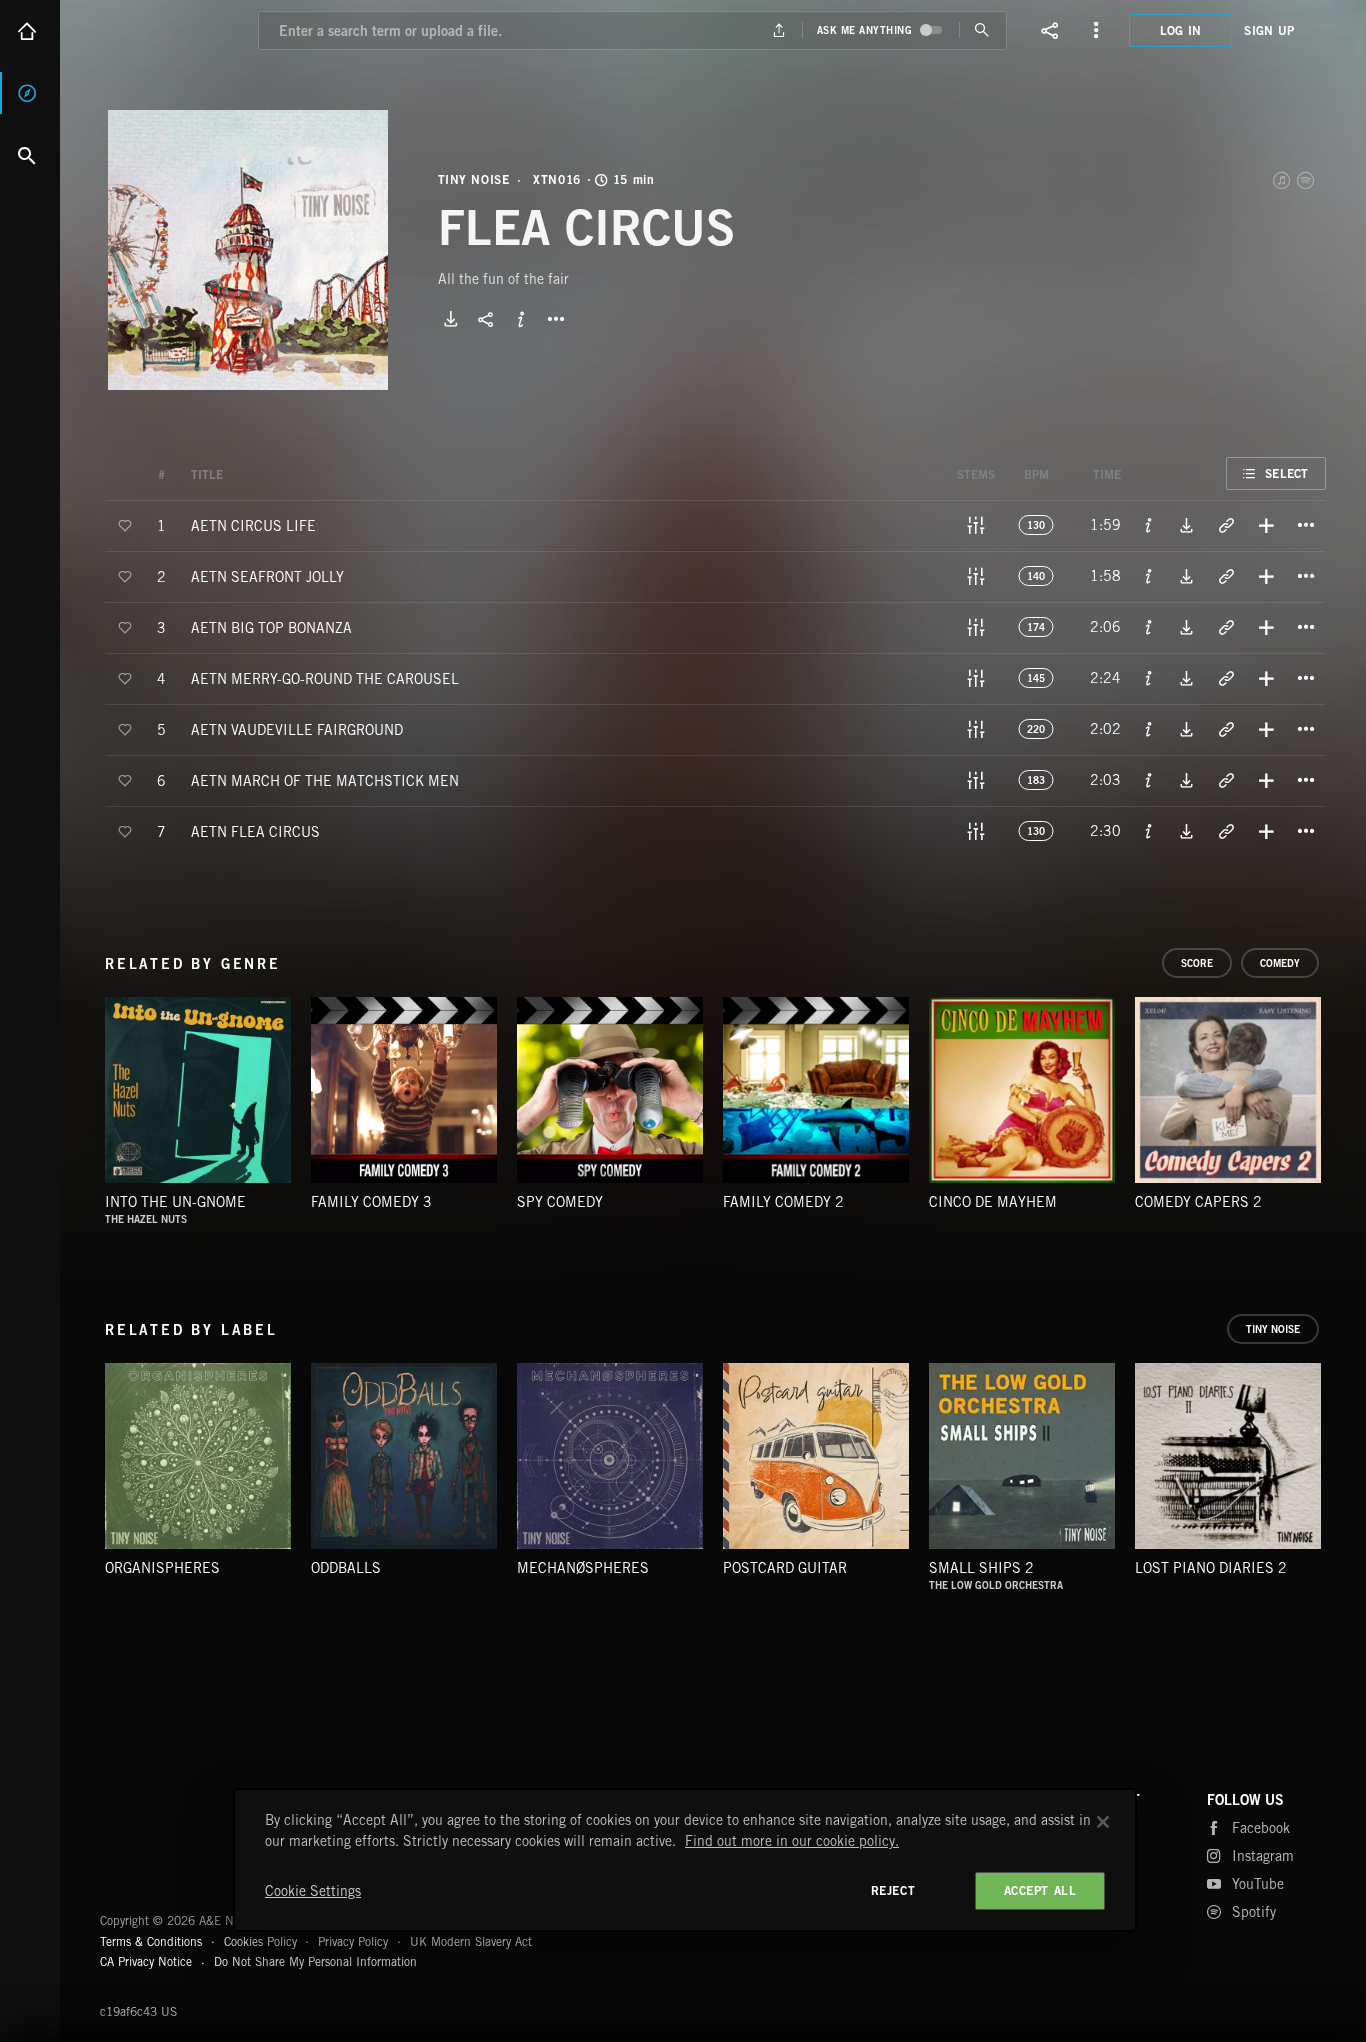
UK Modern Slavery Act (471, 1941)
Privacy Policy (353, 1941)
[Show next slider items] (1341, 1100)
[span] (253, 524)
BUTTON (556, 319)
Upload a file (778, 30)
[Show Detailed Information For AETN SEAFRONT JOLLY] (1149, 576)
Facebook (1261, 1828)
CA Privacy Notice (146, 1961)
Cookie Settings (313, 1891)
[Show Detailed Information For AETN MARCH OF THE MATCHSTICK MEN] (1149, 780)
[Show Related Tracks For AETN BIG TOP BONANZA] (1226, 627)
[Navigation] (1096, 30)
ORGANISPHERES (162, 1568)
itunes (1283, 180)
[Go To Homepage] (169, 30)
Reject (893, 1890)
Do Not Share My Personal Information (315, 1962)
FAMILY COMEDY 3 (371, 1202)
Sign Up (1269, 30)
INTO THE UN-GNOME (175, 1202)
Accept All (1040, 1890)
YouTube (1258, 1884)
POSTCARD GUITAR (785, 1568)
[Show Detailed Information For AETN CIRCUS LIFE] (1149, 525)
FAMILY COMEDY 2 (783, 1202)
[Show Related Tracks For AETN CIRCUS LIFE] (1226, 525)
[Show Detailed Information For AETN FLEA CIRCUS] (1149, 831)
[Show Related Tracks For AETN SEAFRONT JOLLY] (1226, 576)
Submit (982, 30)
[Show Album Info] (521, 319)
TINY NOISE (474, 180)
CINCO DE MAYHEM (993, 1202)
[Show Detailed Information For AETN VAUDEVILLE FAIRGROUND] (1149, 729)
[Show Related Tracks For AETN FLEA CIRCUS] (1226, 831)
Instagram (1263, 1856)
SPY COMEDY (560, 1202)
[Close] (1103, 1822)
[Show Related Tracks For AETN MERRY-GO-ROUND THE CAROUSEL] (1226, 678)
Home (30, 31)
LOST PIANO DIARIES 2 (1211, 1568)
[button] (248, 250)
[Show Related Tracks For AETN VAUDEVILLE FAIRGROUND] (1226, 729)
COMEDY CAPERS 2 (1198, 1202)
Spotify (1307, 180)
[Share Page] (1050, 30)
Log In (1181, 30)
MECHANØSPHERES (583, 1568)
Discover (30, 93)
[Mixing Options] (976, 525)
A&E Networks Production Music (172, 1840)
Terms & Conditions (151, 1941)
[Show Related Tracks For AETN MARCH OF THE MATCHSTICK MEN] (1226, 780)
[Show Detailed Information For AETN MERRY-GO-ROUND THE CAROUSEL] (1149, 678)
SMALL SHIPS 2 (981, 1568)
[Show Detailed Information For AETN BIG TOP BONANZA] (1149, 627)
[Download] (451, 319)
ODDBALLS (346, 1568)
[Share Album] (486, 319)
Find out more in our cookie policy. (792, 1841)
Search (30, 155)
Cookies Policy (260, 1941)
